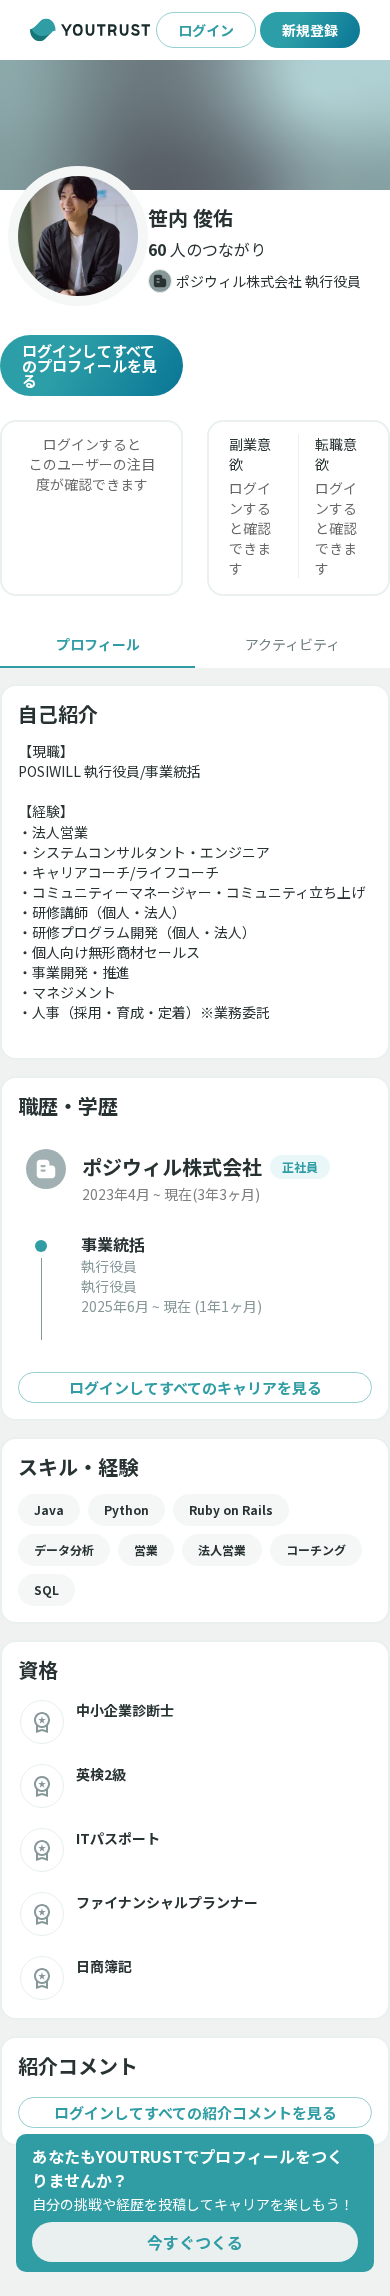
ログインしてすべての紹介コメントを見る (195, 2112)
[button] (195, 125)
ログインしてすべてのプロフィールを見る (89, 365)
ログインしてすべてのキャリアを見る (195, 1387)
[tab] (97, 644)
